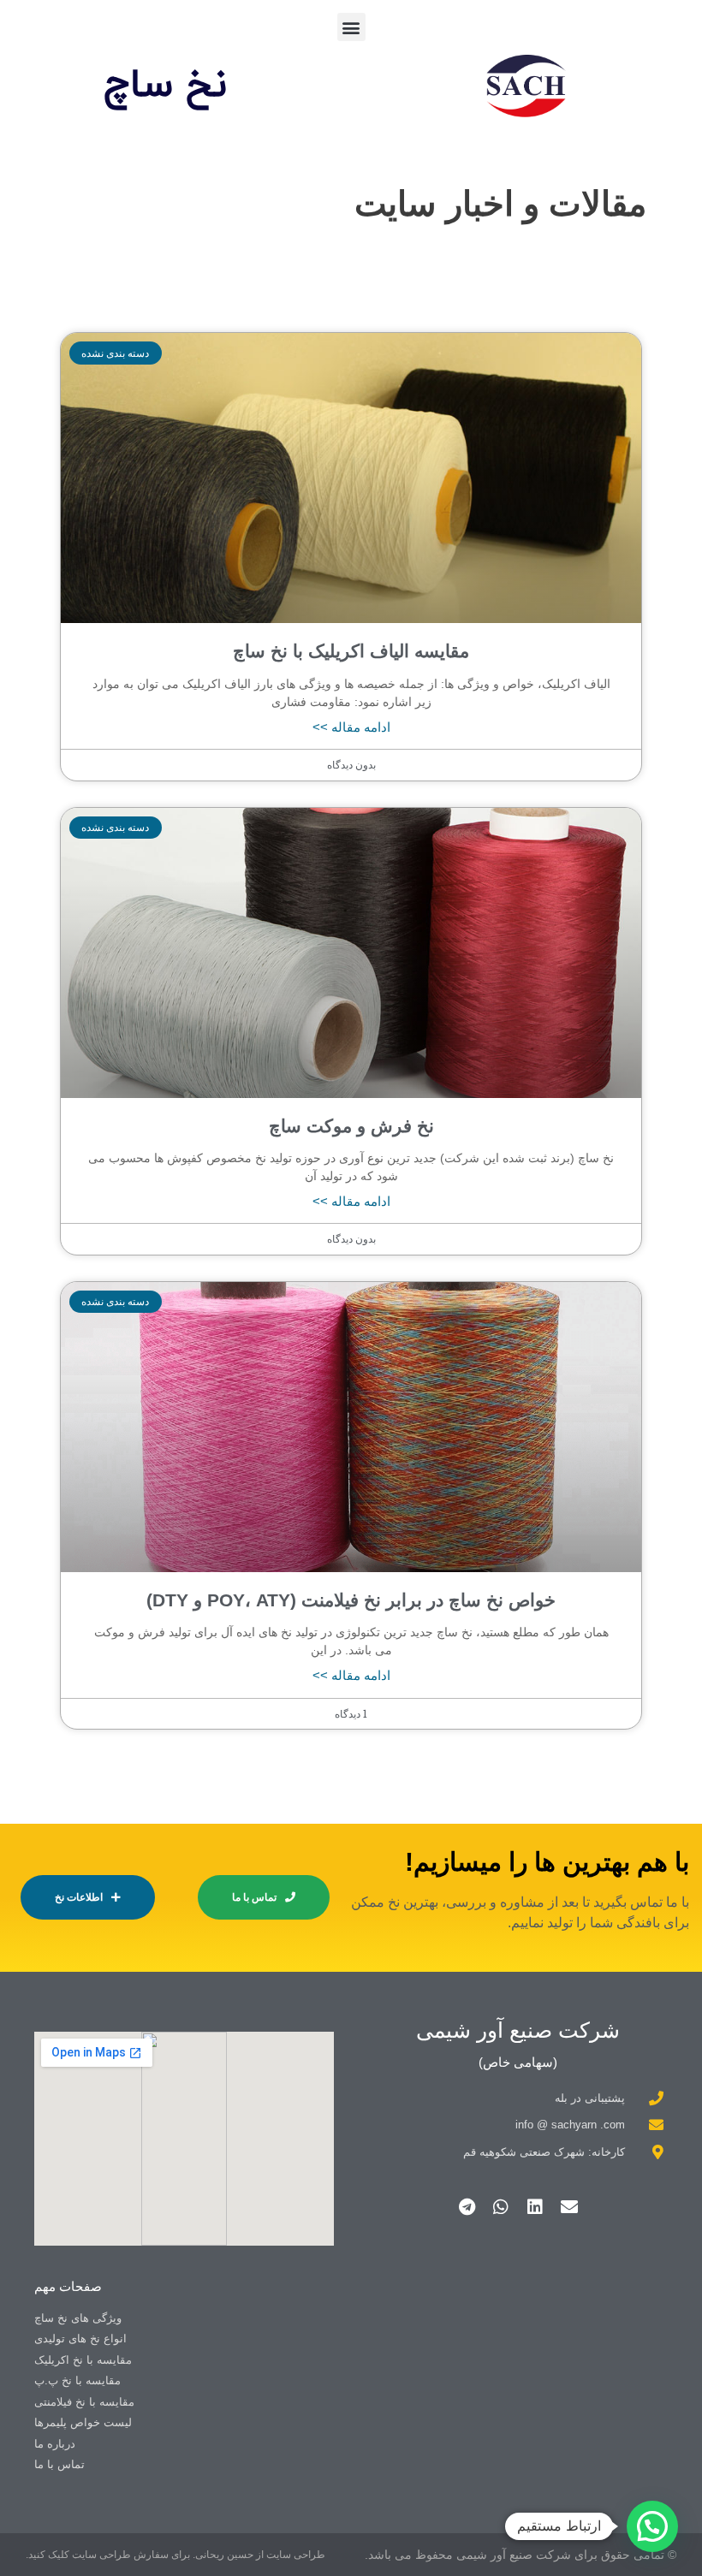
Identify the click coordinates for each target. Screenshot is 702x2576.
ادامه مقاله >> (351, 727)
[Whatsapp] (501, 2207)
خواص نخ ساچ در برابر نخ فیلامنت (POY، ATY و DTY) (351, 1600)
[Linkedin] (535, 2207)
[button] (351, 27)
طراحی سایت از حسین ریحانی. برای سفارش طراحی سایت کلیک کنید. (175, 2555)
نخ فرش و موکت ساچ (351, 1126)
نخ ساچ (165, 86)
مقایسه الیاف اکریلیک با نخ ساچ (351, 651)
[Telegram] (467, 2207)
